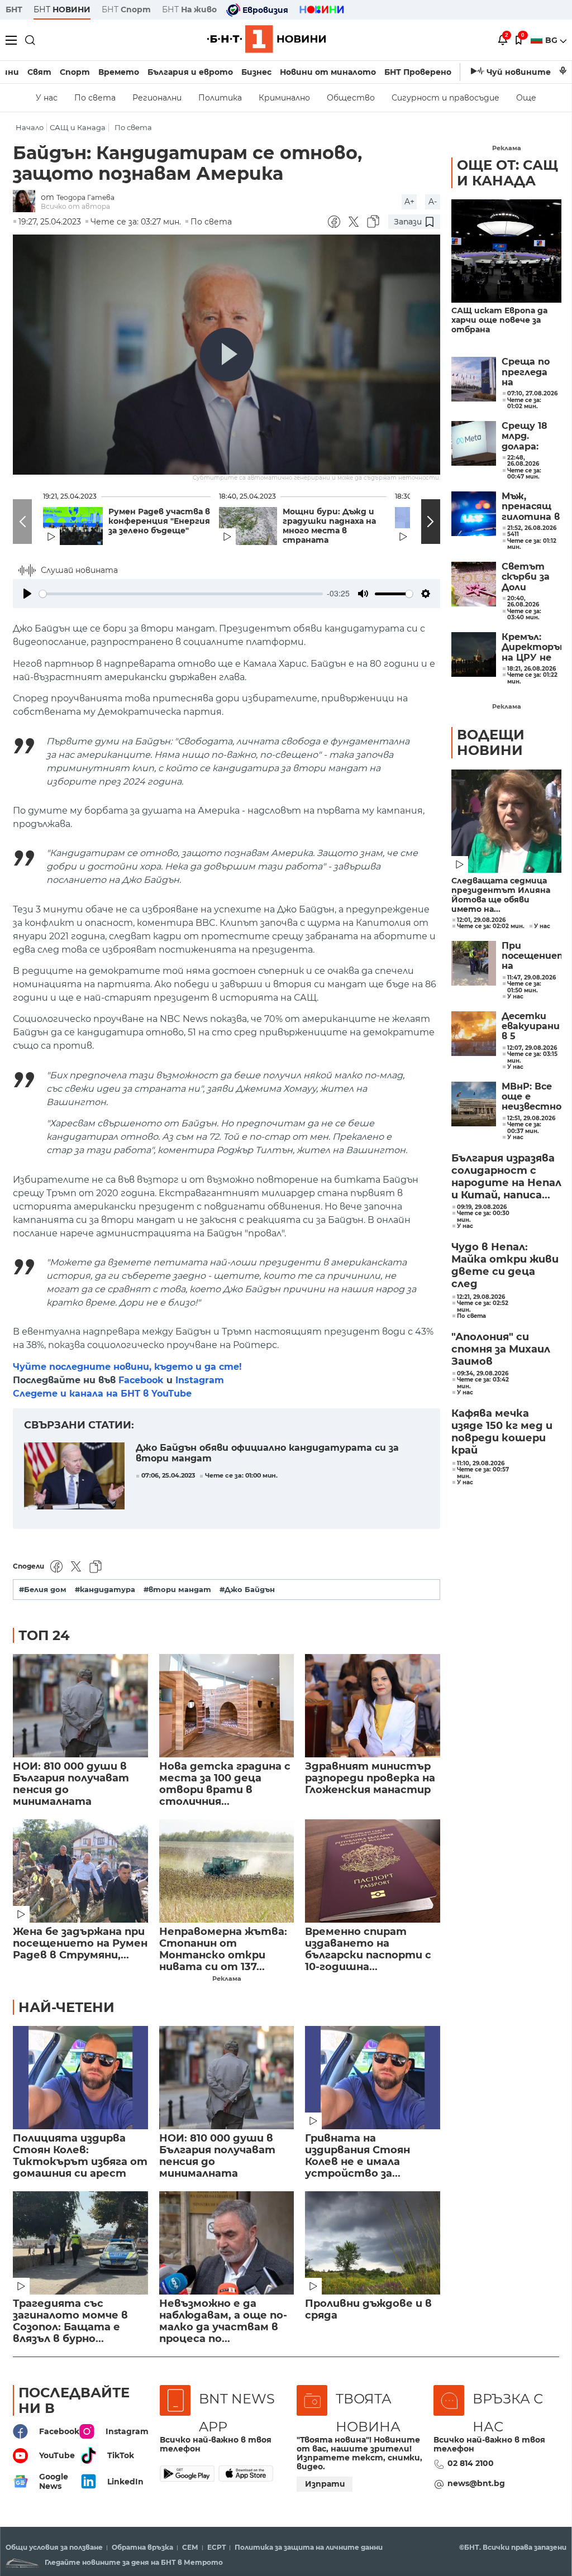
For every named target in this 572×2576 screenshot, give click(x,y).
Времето (119, 72)
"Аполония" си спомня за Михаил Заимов (501, 1349)
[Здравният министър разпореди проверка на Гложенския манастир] (373, 1706)
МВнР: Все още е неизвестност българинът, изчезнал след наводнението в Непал (532, 1097)
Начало (30, 128)
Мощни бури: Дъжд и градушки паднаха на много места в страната (329, 526)
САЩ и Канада (78, 128)
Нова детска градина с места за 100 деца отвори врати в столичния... (225, 1784)
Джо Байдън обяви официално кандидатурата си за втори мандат (267, 1453)
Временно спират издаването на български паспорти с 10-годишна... (368, 1949)
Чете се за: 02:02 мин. (491, 926)
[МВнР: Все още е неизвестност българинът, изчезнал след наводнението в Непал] (474, 1104)
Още (526, 98)
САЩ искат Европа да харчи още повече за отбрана (499, 320)
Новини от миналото (328, 72)
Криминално (284, 98)
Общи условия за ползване (54, 2548)
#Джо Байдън (247, 1590)
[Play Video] (227, 355)
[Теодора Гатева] (27, 202)
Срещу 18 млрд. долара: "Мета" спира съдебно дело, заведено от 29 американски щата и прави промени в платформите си (532, 436)
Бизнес (256, 72)
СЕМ (190, 2548)
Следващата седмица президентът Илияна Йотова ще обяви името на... (501, 895)
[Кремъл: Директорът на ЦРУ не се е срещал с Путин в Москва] (474, 654)
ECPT (216, 2548)
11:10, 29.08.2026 (481, 1464)
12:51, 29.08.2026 (531, 1119)
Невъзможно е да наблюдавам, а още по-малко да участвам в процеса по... (223, 2321)
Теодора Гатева (85, 197)
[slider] (181, 594)
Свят (39, 72)
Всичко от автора (75, 206)
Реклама (227, 1978)
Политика (220, 98)
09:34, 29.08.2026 (483, 1374)
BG (552, 40)
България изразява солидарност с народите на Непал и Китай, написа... (506, 1177)
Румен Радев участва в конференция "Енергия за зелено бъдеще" (159, 521)
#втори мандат (177, 1590)
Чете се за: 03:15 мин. (532, 1057)
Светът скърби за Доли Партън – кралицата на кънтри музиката (530, 577)
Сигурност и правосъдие (445, 98)
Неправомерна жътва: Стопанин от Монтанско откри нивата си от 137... (223, 1949)
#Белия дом (43, 1590)
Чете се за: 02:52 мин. (483, 1306)
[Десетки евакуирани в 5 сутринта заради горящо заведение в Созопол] (474, 1034)
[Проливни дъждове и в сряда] (373, 2243)
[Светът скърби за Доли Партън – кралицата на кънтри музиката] (474, 584)
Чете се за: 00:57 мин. (483, 1473)
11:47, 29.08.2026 (532, 978)
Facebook (141, 1380)
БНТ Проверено (418, 72)
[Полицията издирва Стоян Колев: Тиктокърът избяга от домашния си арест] (80, 2078)
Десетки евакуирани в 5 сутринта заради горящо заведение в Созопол (531, 1027)
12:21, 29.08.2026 (481, 1297)
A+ (409, 202)
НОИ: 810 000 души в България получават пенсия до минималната (71, 1784)
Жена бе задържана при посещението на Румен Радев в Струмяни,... (80, 1944)
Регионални (157, 98)
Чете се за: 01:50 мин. (524, 987)
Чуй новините (519, 72)
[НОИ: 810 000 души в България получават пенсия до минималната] (80, 1706)
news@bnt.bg (476, 2483)
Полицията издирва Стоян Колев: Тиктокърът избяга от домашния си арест (80, 2156)
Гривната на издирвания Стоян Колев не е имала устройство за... (357, 2156)
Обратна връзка (142, 2548)
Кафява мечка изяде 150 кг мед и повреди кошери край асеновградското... (506, 1432)
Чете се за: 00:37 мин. (524, 1128)
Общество (351, 98)
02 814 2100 (471, 2463)
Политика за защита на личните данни (309, 2548)
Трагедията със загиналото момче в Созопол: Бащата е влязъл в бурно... (70, 2321)
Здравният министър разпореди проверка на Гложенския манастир (370, 1778)
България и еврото (190, 72)
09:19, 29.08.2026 (482, 1207)
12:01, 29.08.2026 (481, 920)
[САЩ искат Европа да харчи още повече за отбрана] (506, 251)
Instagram (200, 1380)
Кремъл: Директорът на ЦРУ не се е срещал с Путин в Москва (532, 647)
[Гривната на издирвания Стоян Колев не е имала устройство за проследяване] (373, 2078)
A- (433, 202)
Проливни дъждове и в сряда (368, 2310)
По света (95, 98)
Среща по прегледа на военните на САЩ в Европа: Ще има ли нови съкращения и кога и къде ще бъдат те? (532, 372)
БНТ (14, 9)
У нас (47, 98)
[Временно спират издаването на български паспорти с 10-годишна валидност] (373, 1871)
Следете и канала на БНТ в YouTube (102, 1394)
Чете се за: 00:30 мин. (483, 1217)
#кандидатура (105, 1590)
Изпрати (325, 2484)
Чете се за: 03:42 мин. (483, 1383)
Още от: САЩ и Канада (507, 173)
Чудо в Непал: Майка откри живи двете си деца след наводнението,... (505, 1266)
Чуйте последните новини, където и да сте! (127, 1367)
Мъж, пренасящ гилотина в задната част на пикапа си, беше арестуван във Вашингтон (532, 507)
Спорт (75, 72)
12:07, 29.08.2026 (532, 1048)
